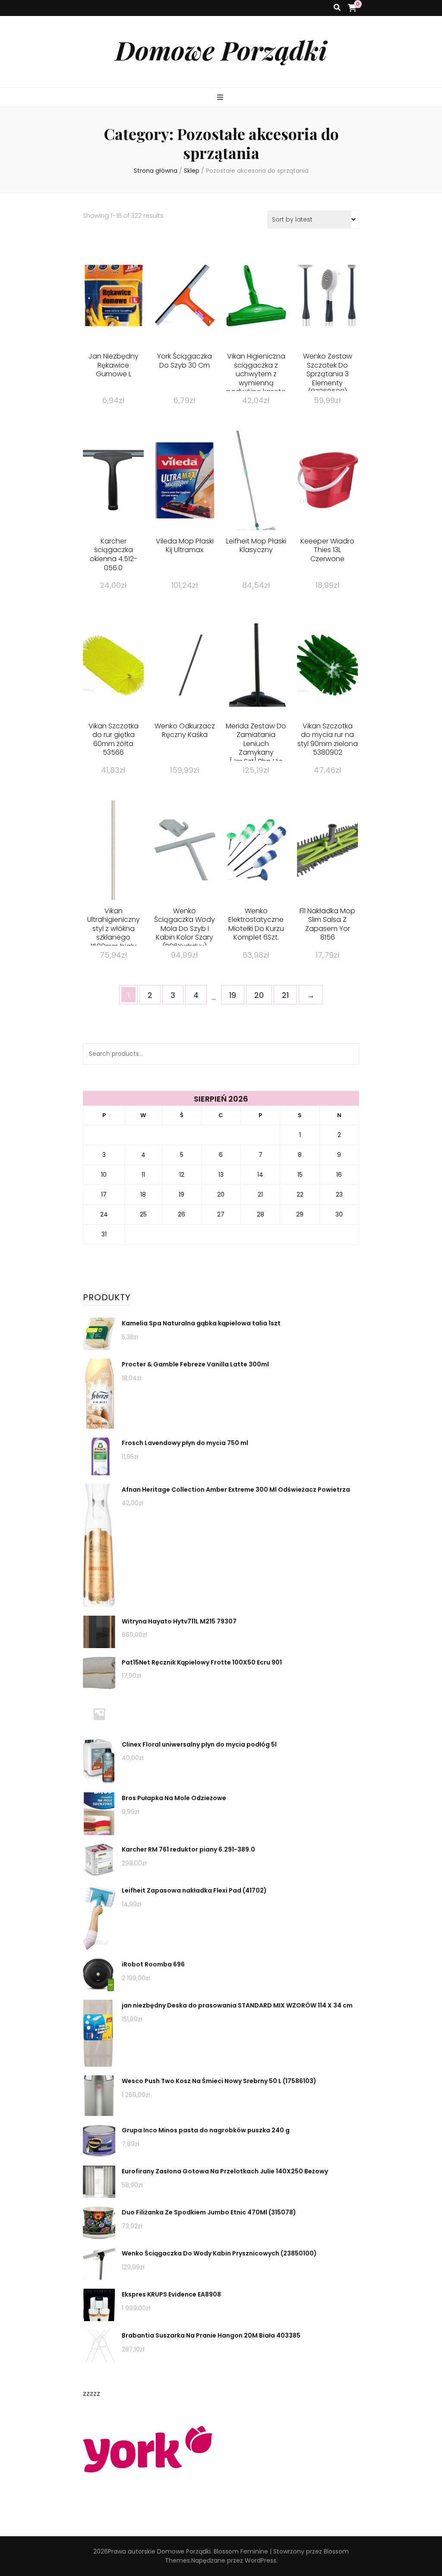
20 (259, 995)
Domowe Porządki (221, 50)
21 (285, 995)
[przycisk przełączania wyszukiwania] (337, 8)
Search (348, 1054)
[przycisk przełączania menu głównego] (221, 98)
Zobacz (114, 310)
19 (233, 995)
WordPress (260, 2560)
